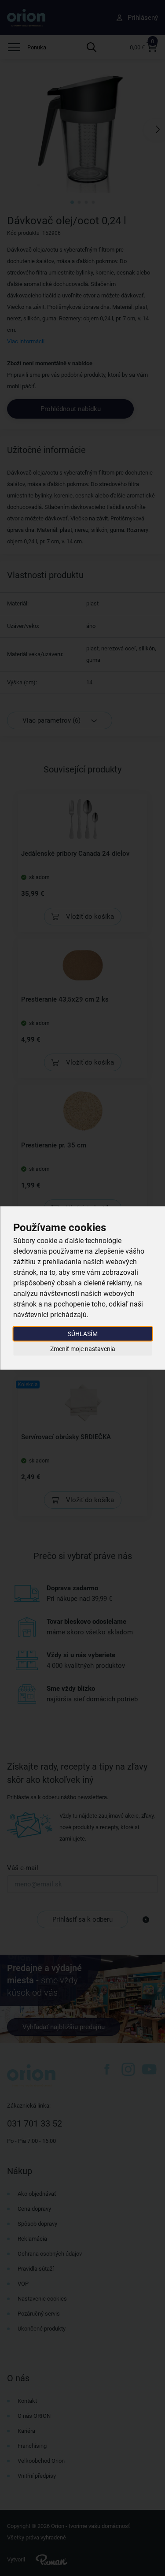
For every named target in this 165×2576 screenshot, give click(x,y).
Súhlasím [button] (83, 1334)
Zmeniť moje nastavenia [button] (83, 1348)
